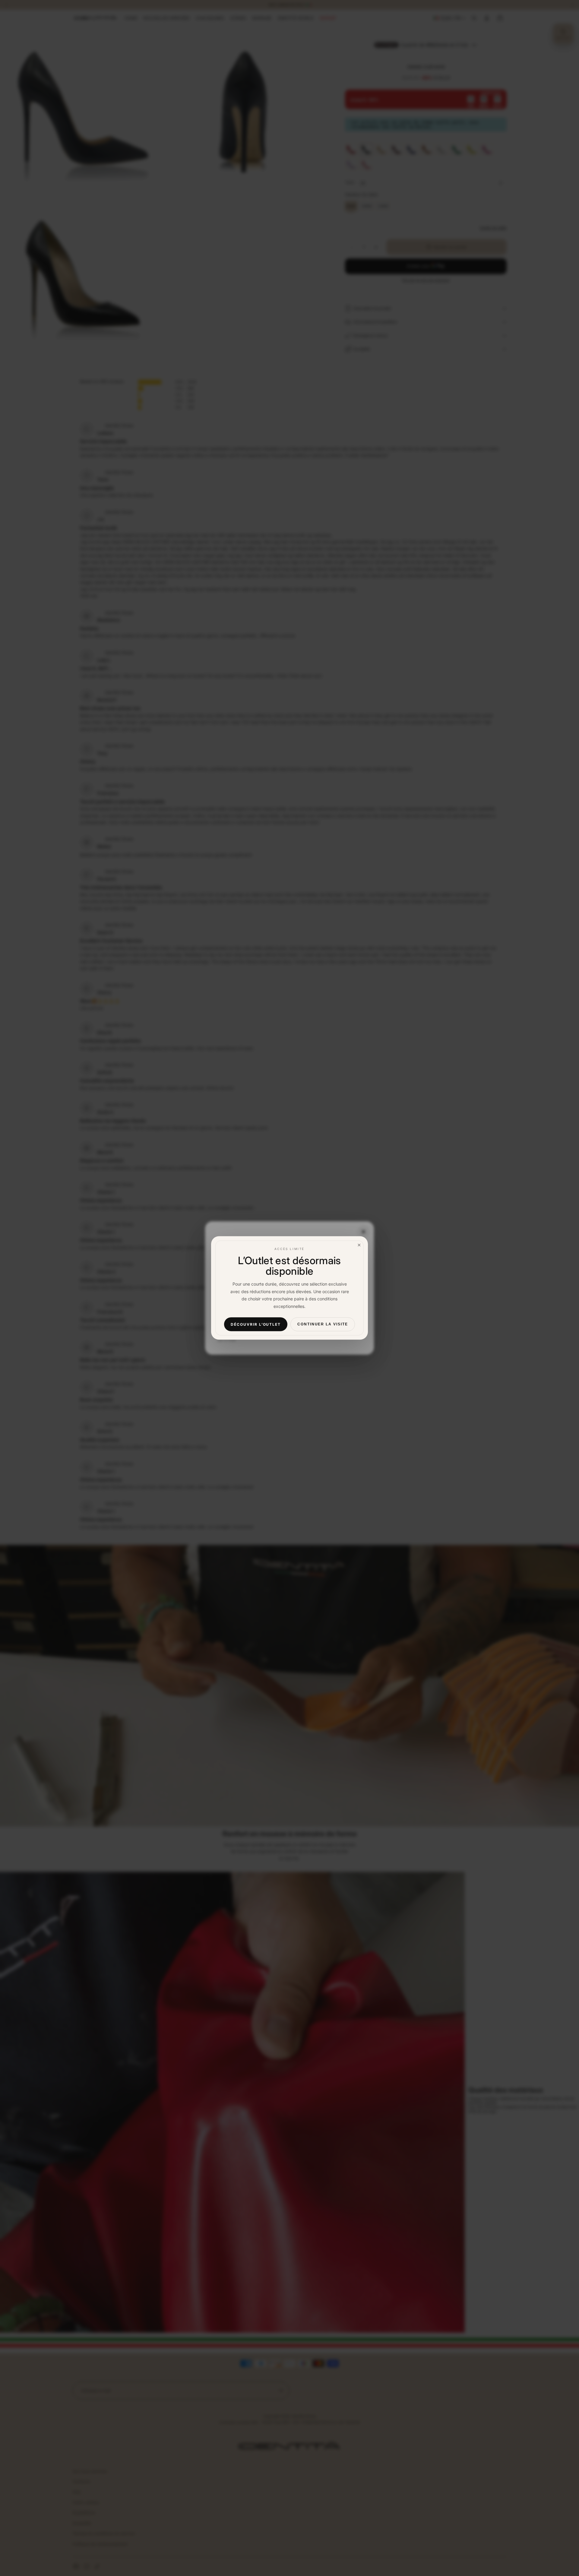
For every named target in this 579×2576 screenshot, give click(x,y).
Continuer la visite (323, 1324)
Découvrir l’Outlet (256, 1324)
